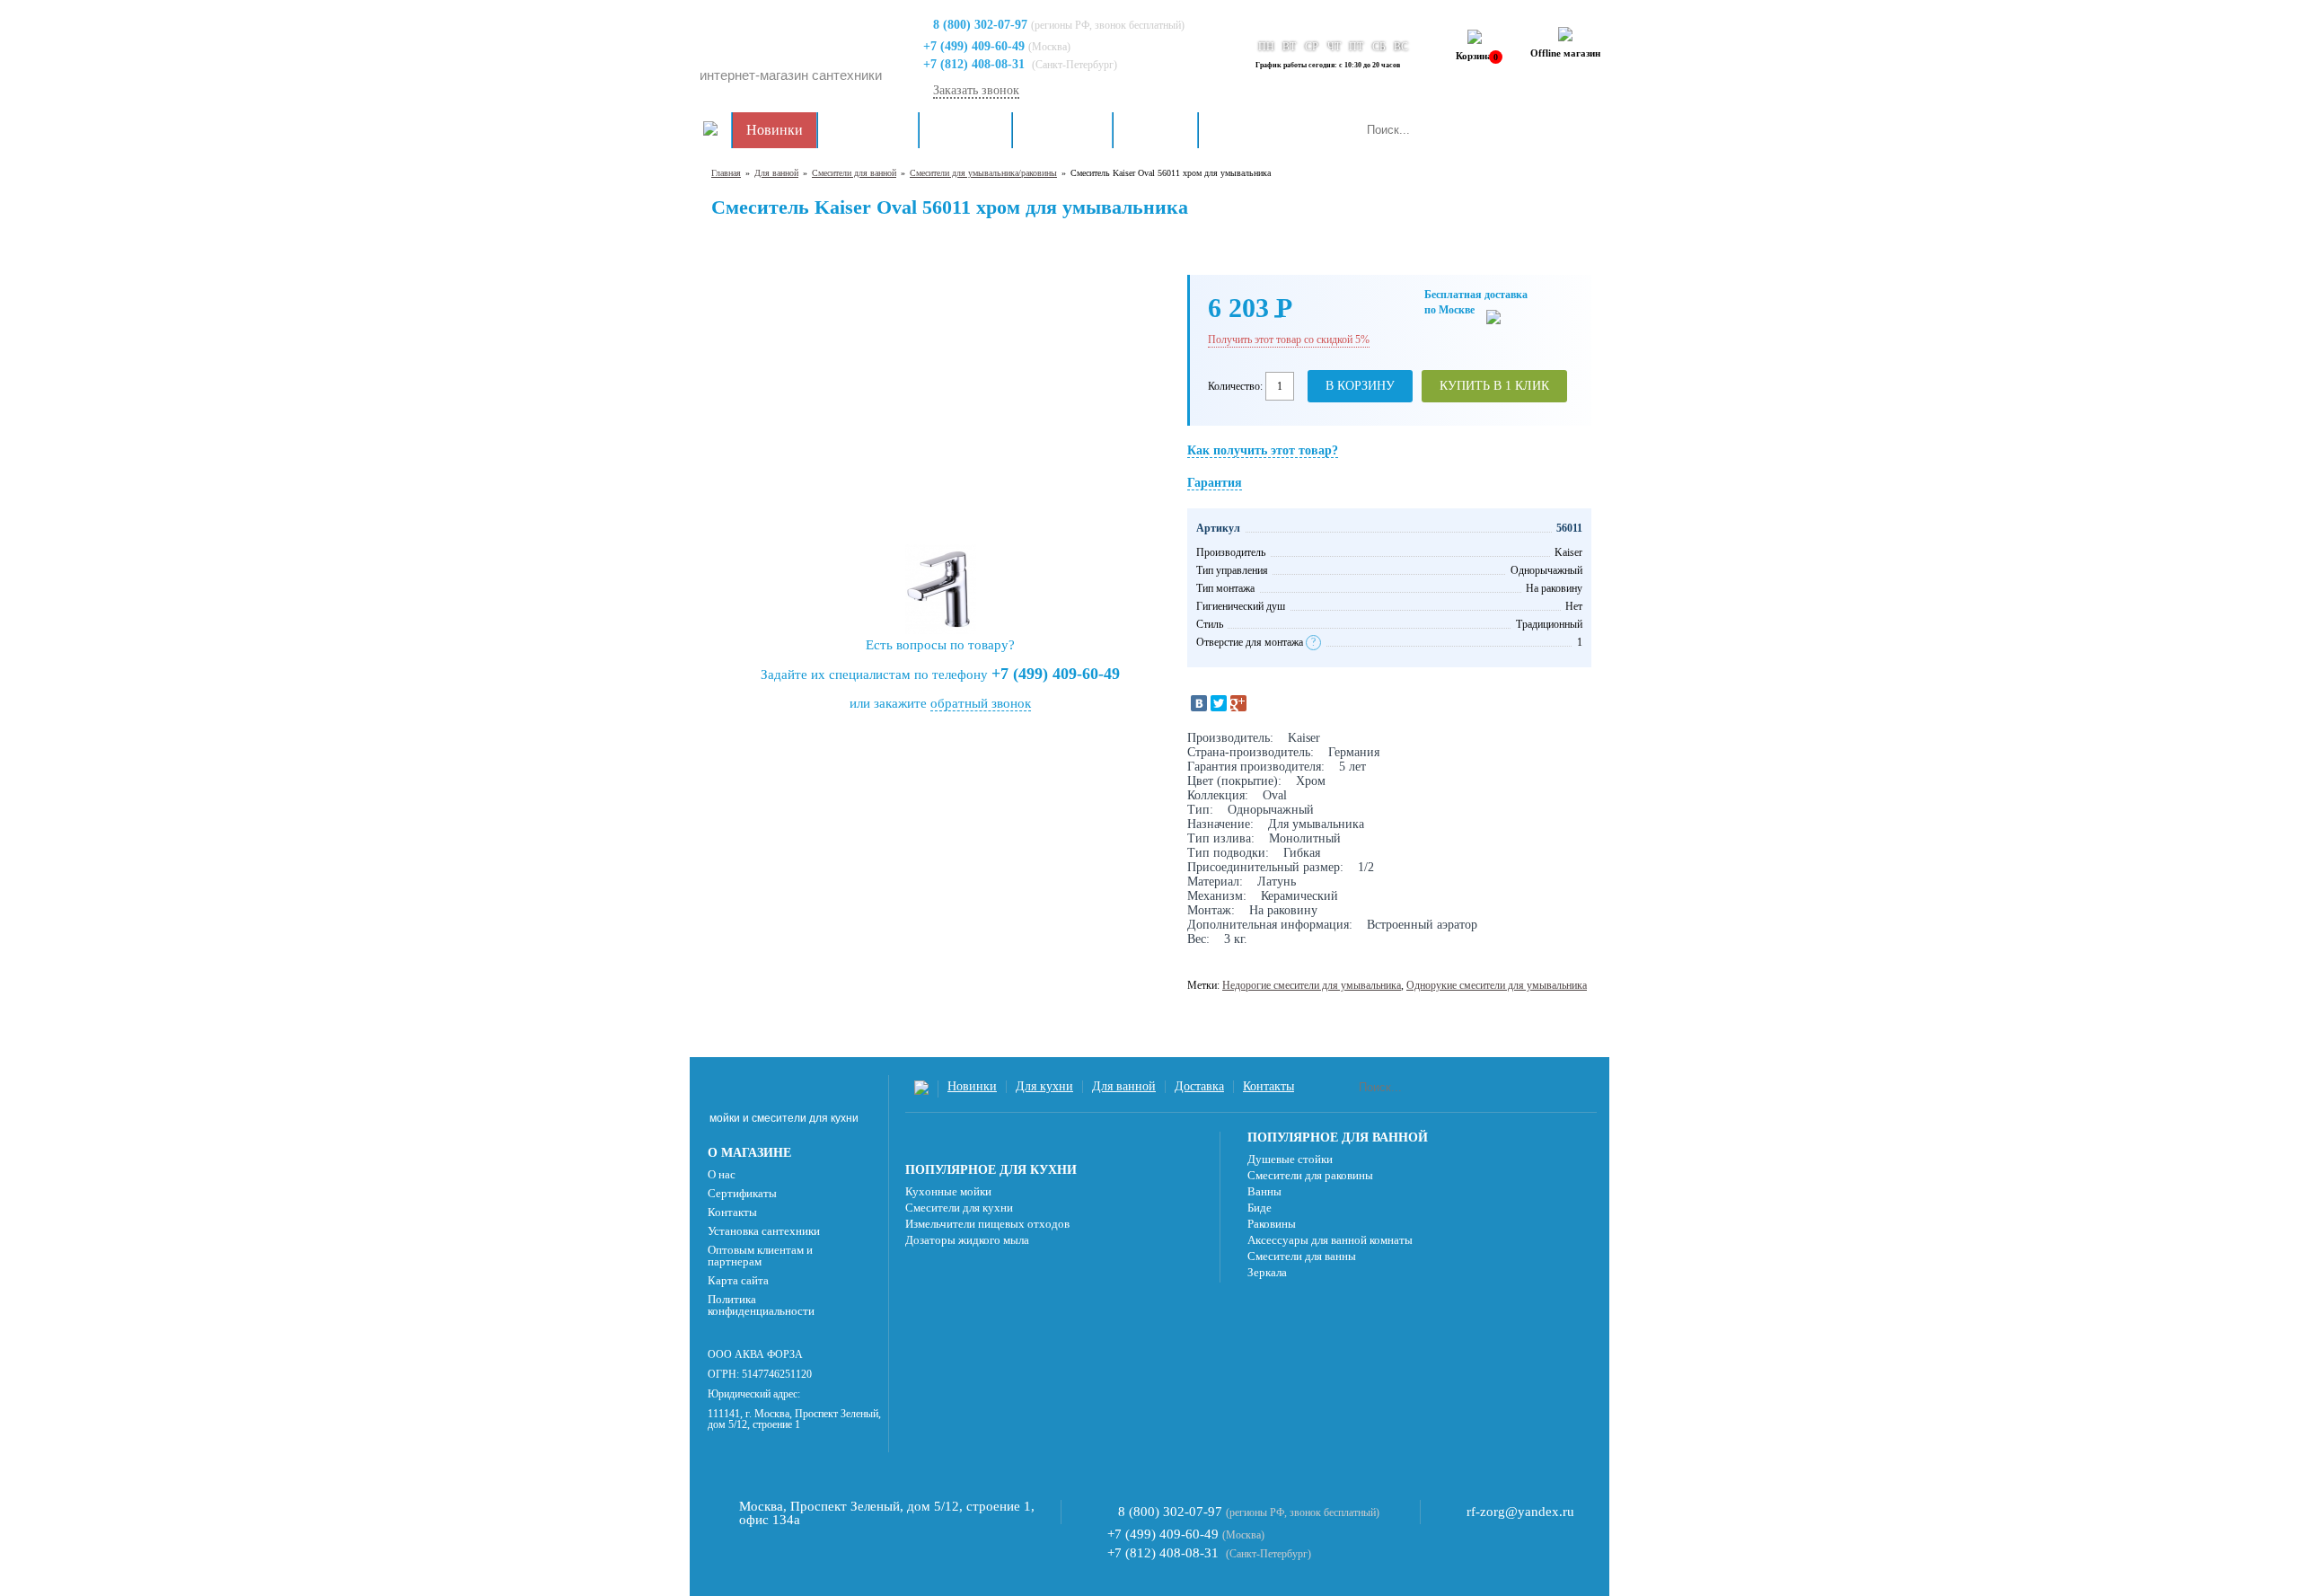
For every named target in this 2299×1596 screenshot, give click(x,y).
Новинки (775, 130)
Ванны (1264, 1191)
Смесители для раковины (1310, 1175)
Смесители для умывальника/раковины (983, 173)
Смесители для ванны (1302, 1256)
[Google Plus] (1238, 703)
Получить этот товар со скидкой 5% (1289, 339)
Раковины (1272, 1224)
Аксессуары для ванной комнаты (1330, 1240)
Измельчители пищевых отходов (987, 1224)
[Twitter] (1219, 703)
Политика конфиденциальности (761, 1305)
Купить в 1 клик (1494, 386)
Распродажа (868, 130)
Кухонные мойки (948, 1191)
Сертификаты (742, 1193)
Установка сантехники (764, 1231)
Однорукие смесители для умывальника (1497, 985)
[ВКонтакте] (1199, 703)
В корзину (1360, 386)
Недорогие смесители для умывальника (1312, 985)
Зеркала (1267, 1272)
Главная (726, 173)
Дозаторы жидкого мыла (967, 1240)
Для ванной (1062, 130)
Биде (1260, 1208)
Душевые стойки (1290, 1159)
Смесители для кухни (959, 1208)
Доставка (1155, 130)
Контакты (1242, 130)
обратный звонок (981, 703)
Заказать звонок (976, 90)
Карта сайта (738, 1280)
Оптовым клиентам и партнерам (760, 1256)
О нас (722, 1174)
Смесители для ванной (854, 173)
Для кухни (965, 130)
